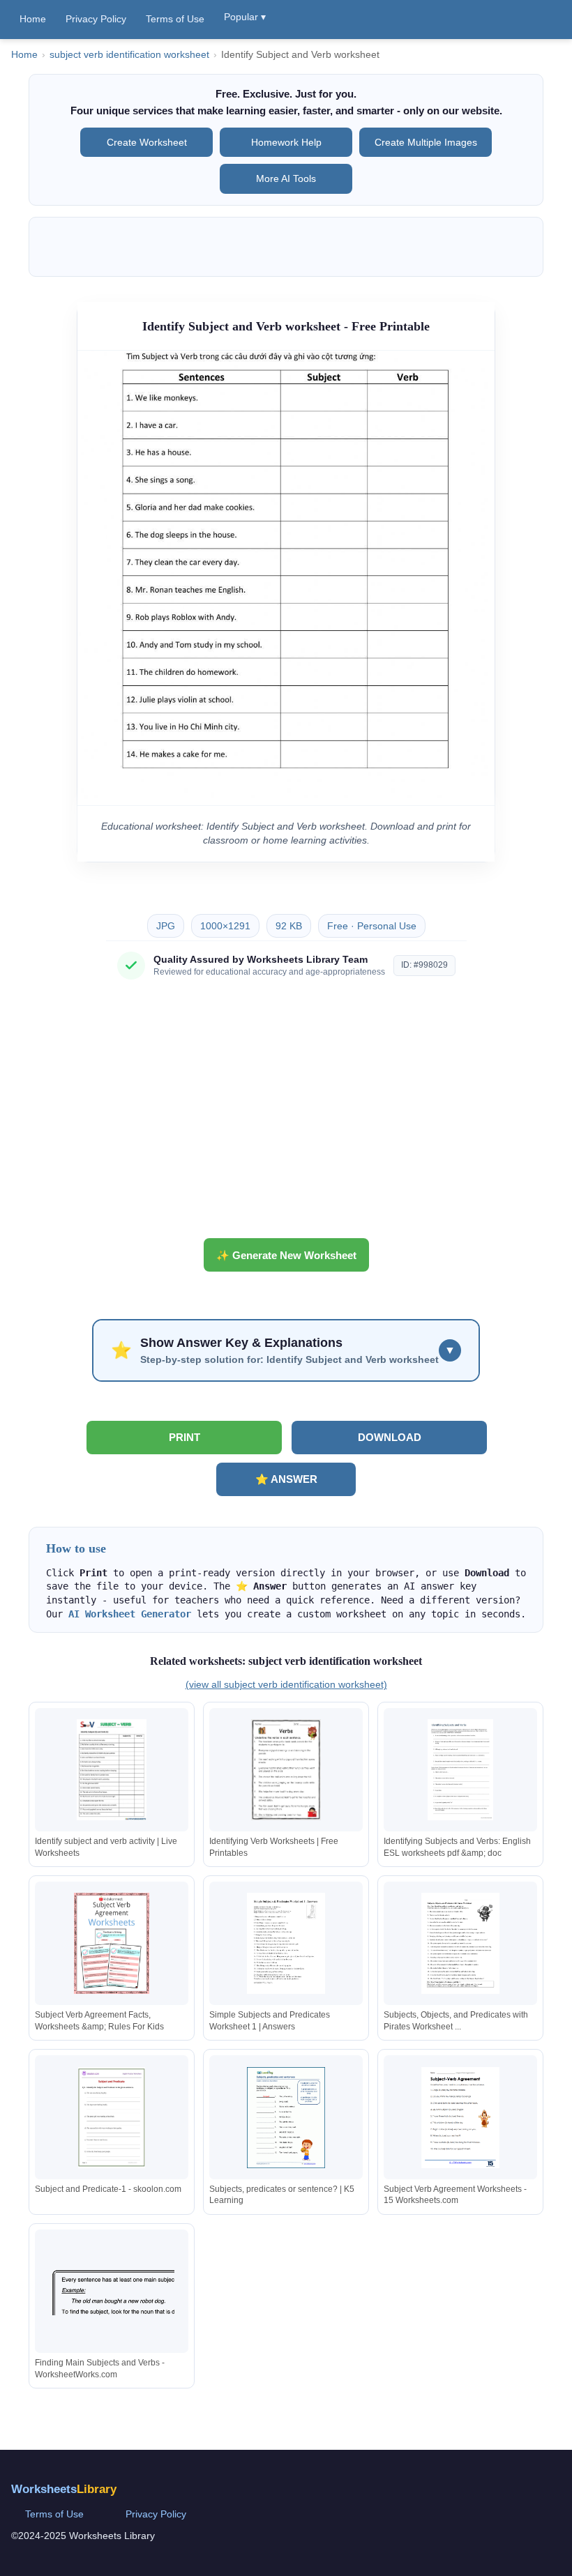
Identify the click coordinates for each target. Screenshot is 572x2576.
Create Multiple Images (426, 142)
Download (390, 1437)
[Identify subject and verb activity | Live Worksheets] (112, 1770)
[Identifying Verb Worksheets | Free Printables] (286, 1770)
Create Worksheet (147, 142)
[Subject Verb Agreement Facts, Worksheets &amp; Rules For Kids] (112, 1943)
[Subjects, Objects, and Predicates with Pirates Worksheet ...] (460, 1943)
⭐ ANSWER (286, 1479)
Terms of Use (175, 19)
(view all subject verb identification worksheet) (286, 1684)
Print (185, 1437)
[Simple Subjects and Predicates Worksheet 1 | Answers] (286, 1943)
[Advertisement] (286, 1114)
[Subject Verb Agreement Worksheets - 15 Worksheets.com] (460, 2118)
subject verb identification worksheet (129, 55)
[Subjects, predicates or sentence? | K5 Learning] (286, 2118)
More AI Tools (286, 178)
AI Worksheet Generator (130, 1614)
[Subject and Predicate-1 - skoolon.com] (112, 2118)
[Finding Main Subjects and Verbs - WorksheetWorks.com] (112, 2291)
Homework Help (286, 142)
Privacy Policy (96, 19)
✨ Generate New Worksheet (286, 1255)
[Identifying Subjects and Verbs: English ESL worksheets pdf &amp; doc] (460, 1770)
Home (33, 19)
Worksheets (64, 2489)
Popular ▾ (245, 17)
